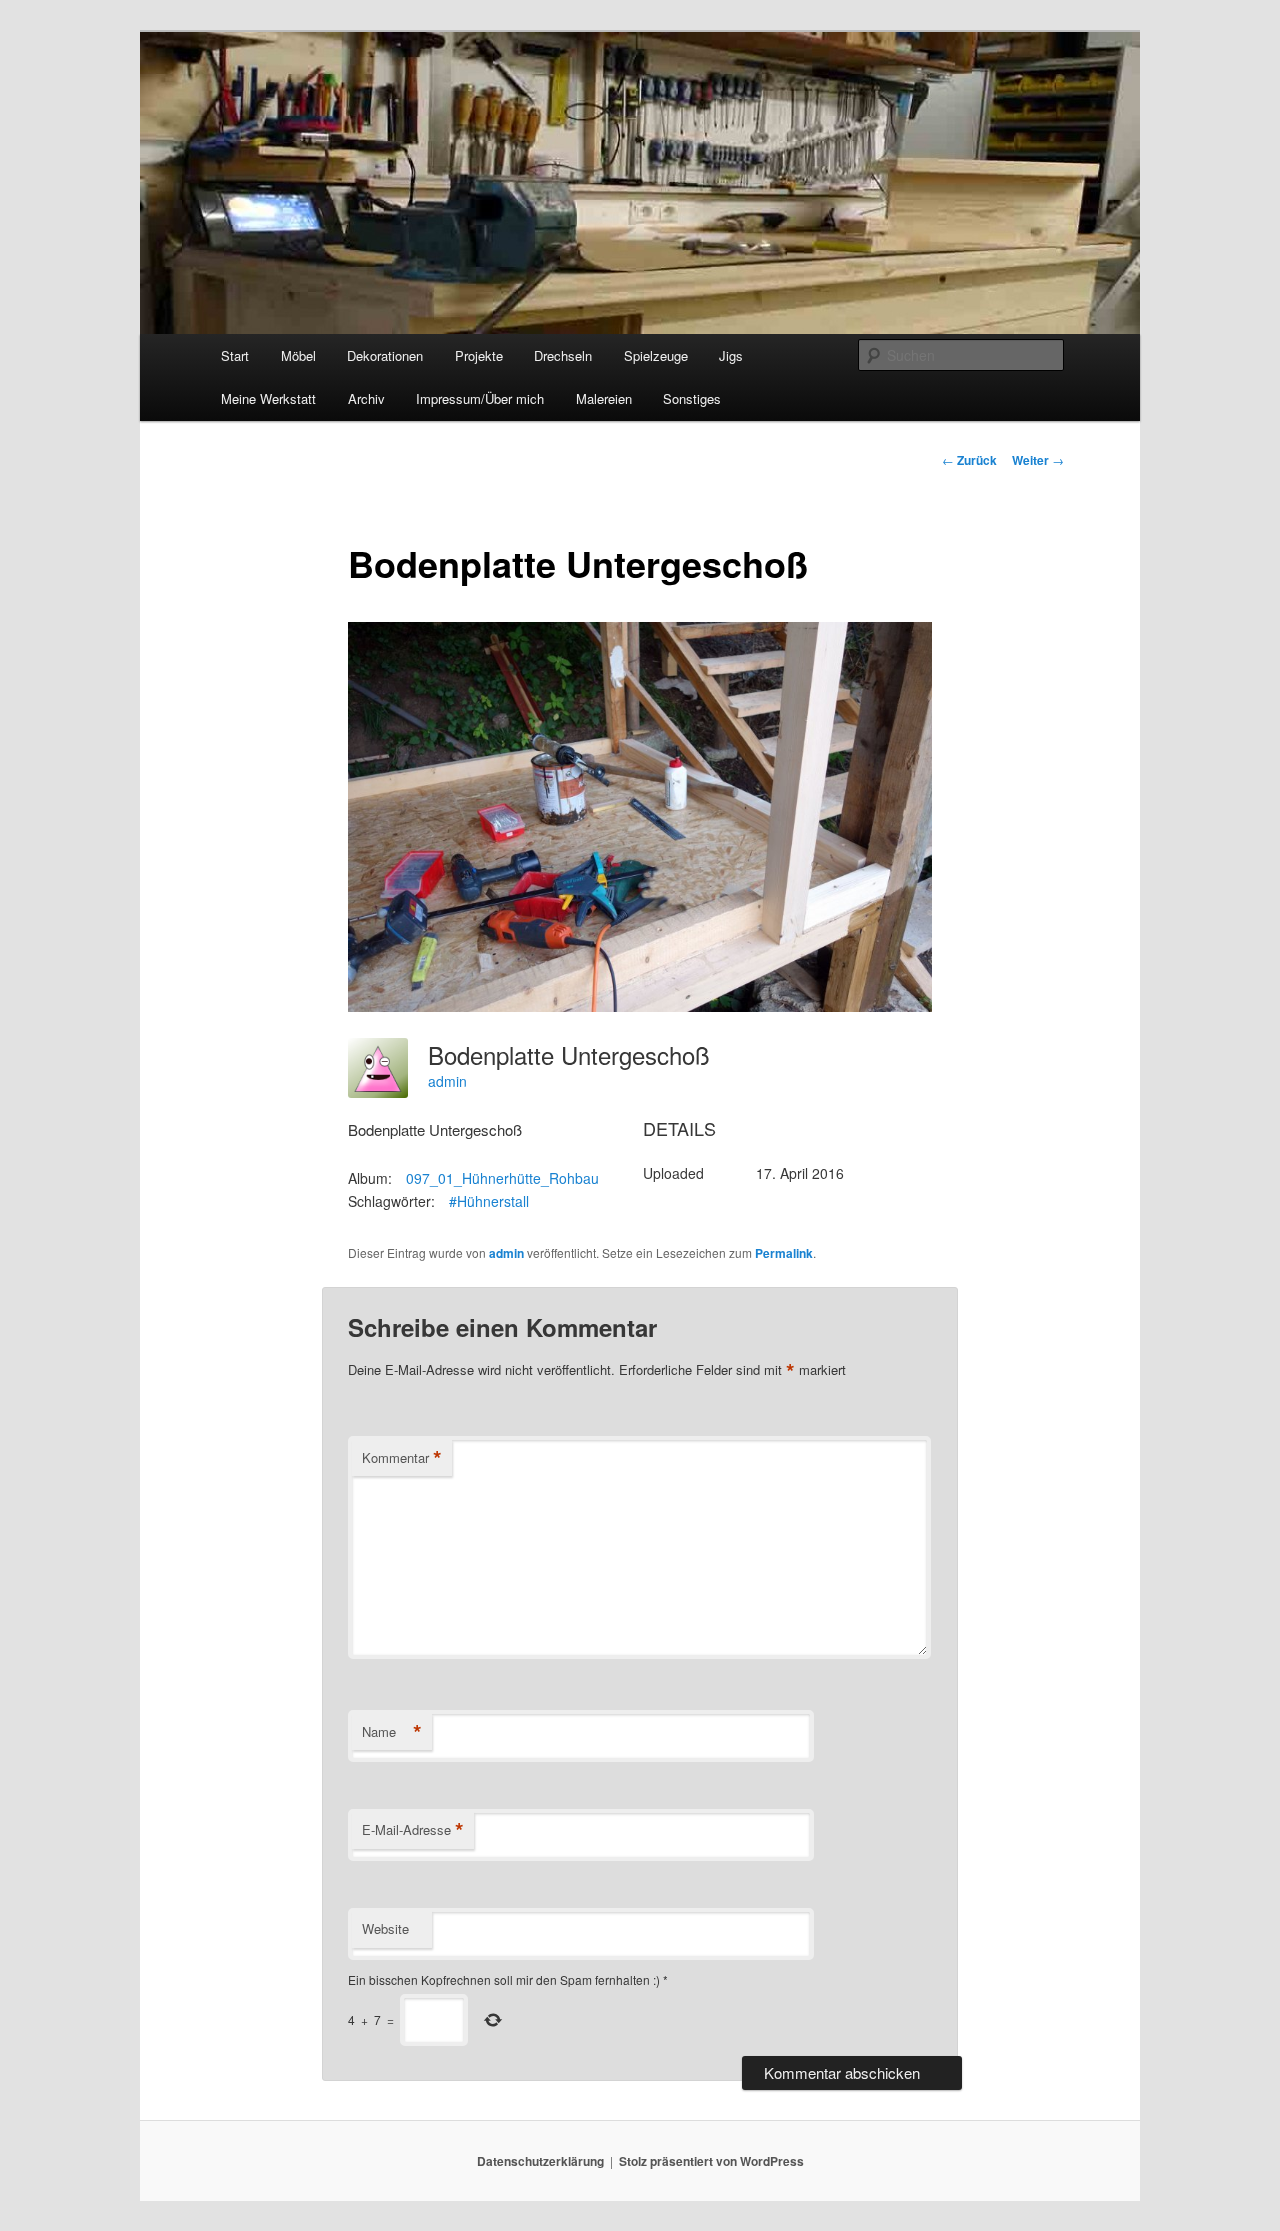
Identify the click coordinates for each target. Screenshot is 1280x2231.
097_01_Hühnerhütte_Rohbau (502, 1178)
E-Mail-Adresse (413, 1830)
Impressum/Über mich (480, 398)
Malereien (604, 398)
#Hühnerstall (489, 1201)
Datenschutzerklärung (540, 2161)
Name (392, 1732)
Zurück (969, 460)
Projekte (479, 355)
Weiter (1038, 460)
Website (385, 1928)
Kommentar (402, 1458)
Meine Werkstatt (268, 398)
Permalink (784, 1253)
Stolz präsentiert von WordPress (711, 2161)
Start (235, 355)
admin (447, 1081)
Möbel (298, 355)
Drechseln (563, 355)
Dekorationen (385, 355)
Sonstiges (692, 398)
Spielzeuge (656, 355)
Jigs (731, 355)
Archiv (366, 398)
